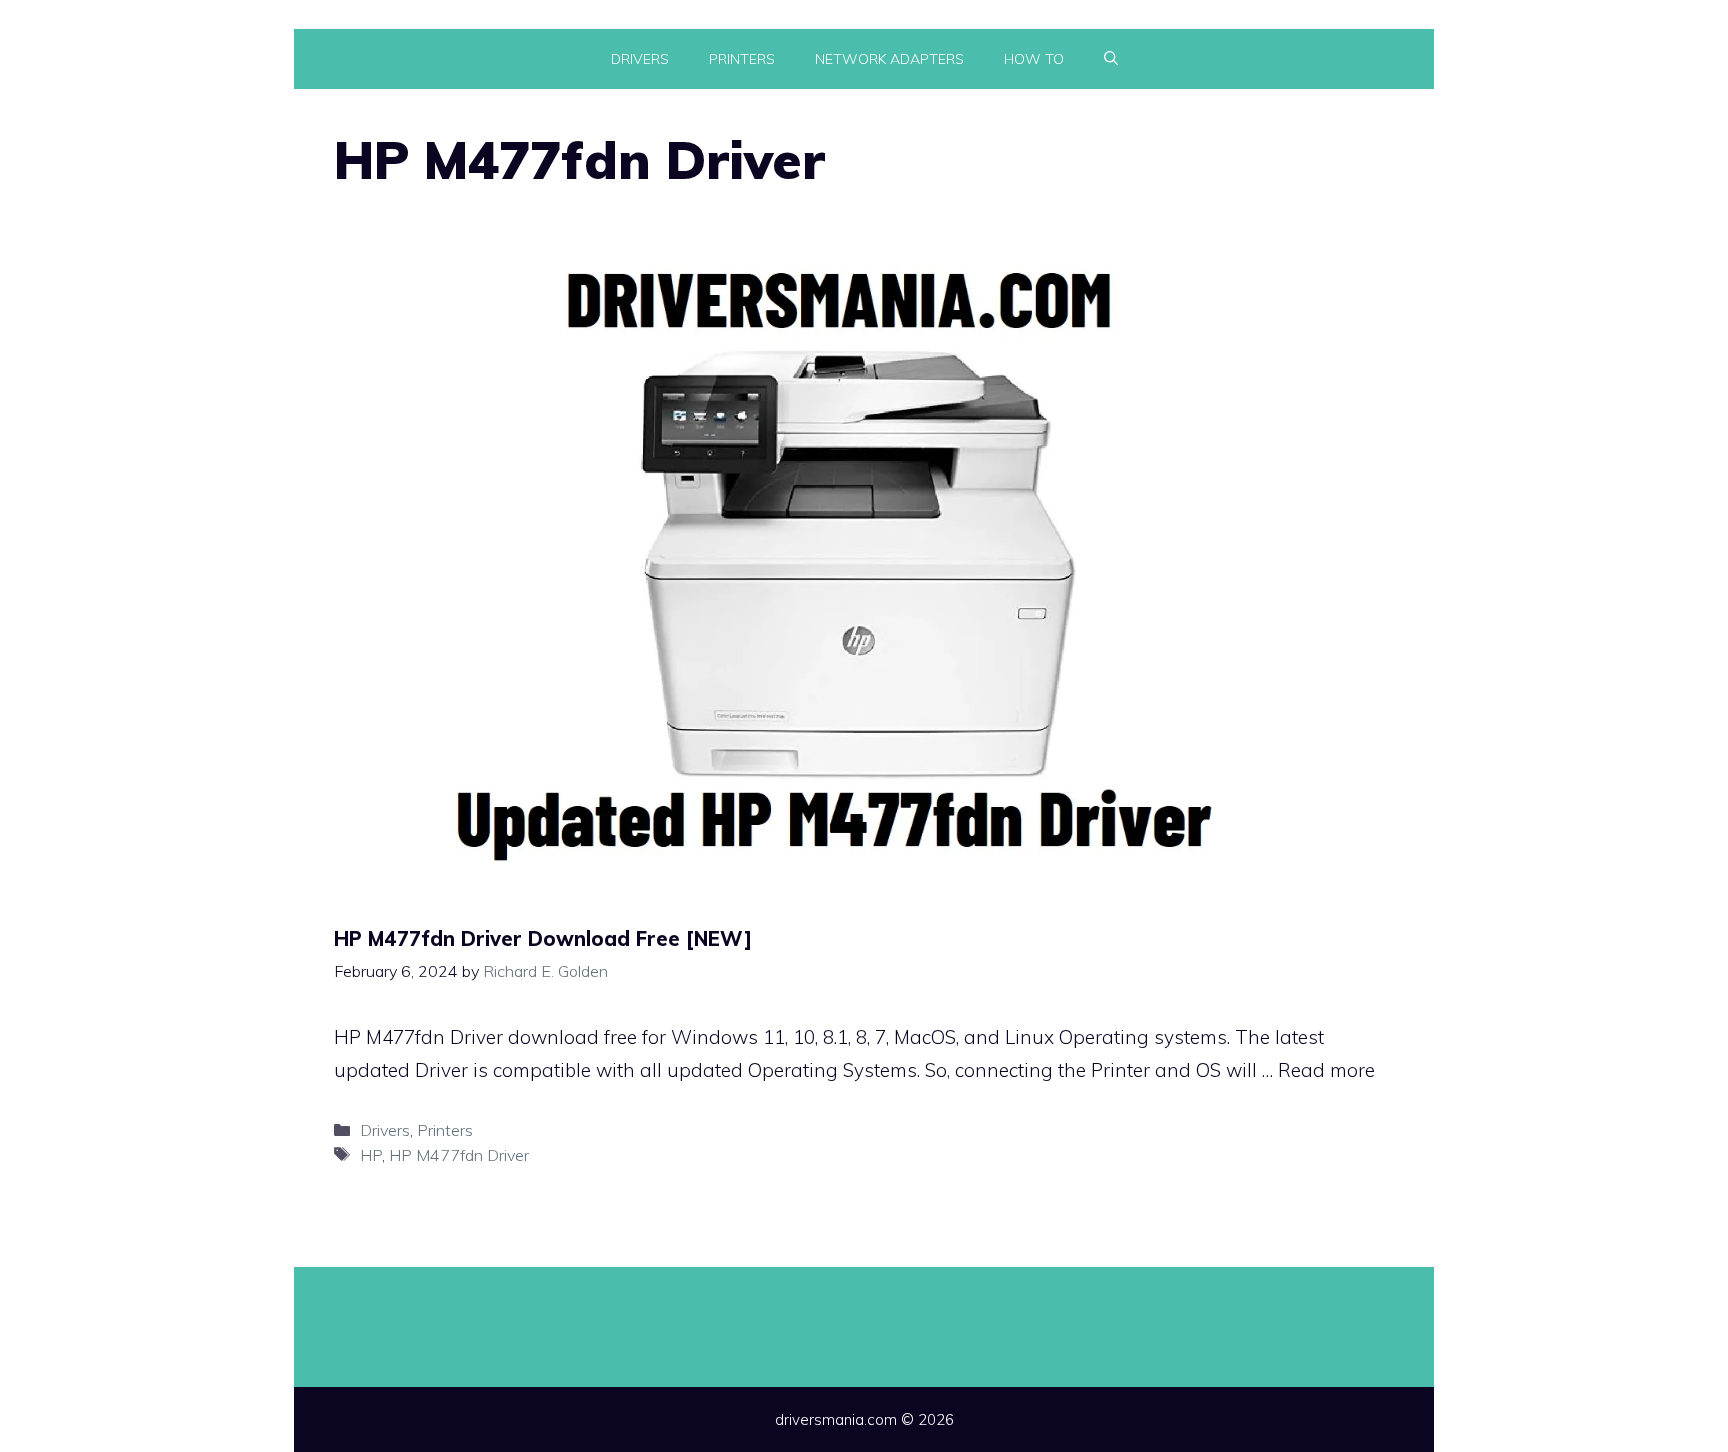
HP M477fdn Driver (459, 1155)
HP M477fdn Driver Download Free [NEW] (543, 938)
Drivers (640, 59)
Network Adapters (889, 59)
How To (1034, 59)
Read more (1326, 1070)
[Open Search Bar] (1111, 59)
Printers (742, 59)
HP (371, 1155)
